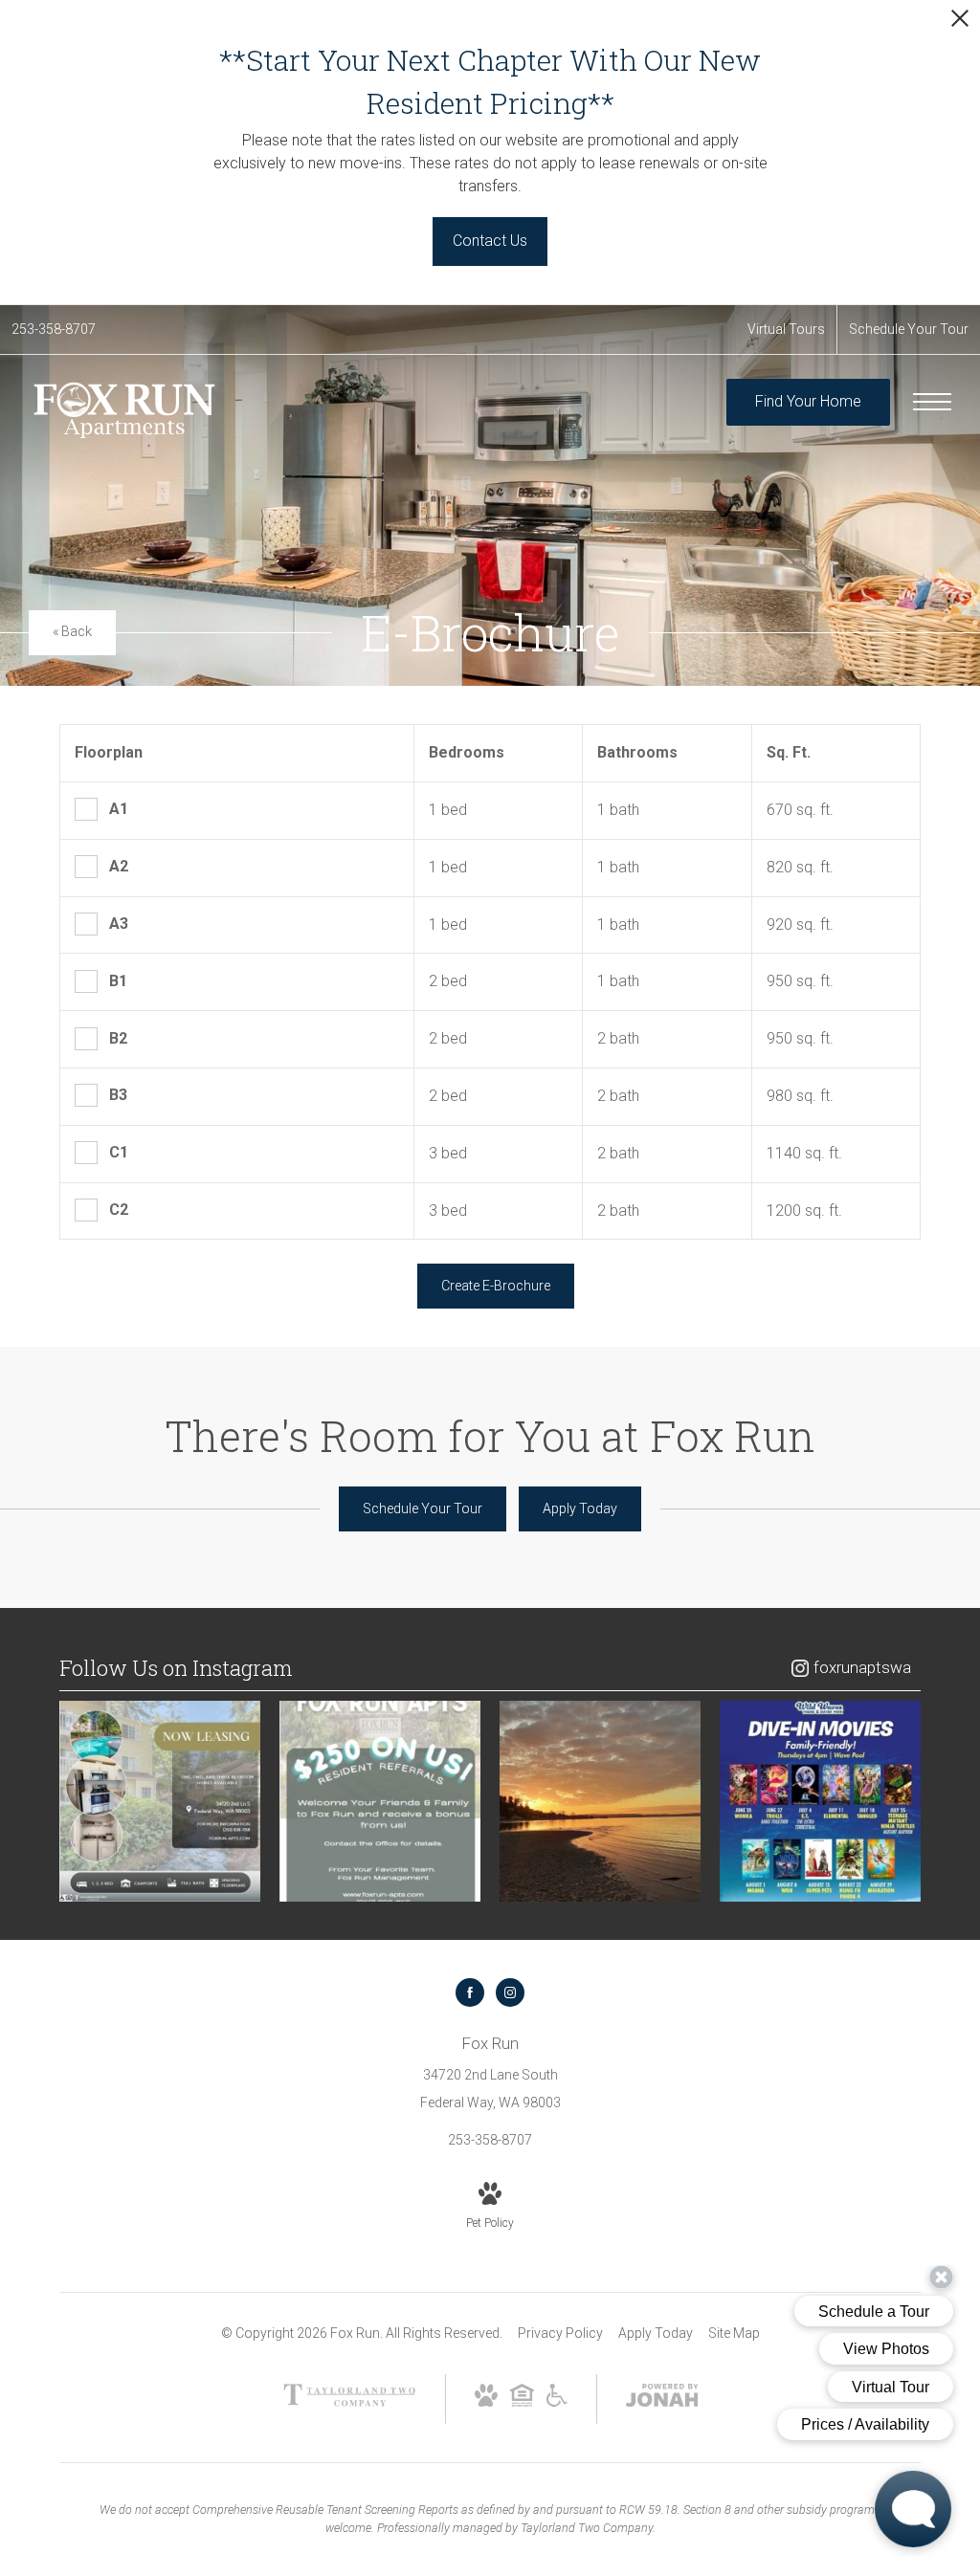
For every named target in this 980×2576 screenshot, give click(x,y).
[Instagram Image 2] (380, 1801)
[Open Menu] (932, 402)
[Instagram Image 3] (600, 1801)
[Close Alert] (960, 23)
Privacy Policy (560, 2333)
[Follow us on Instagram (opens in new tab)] (510, 1993)
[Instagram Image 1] (160, 1801)
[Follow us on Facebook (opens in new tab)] (470, 1993)
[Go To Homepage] (124, 411)
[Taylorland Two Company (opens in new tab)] (349, 2402)
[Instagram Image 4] (820, 1801)
